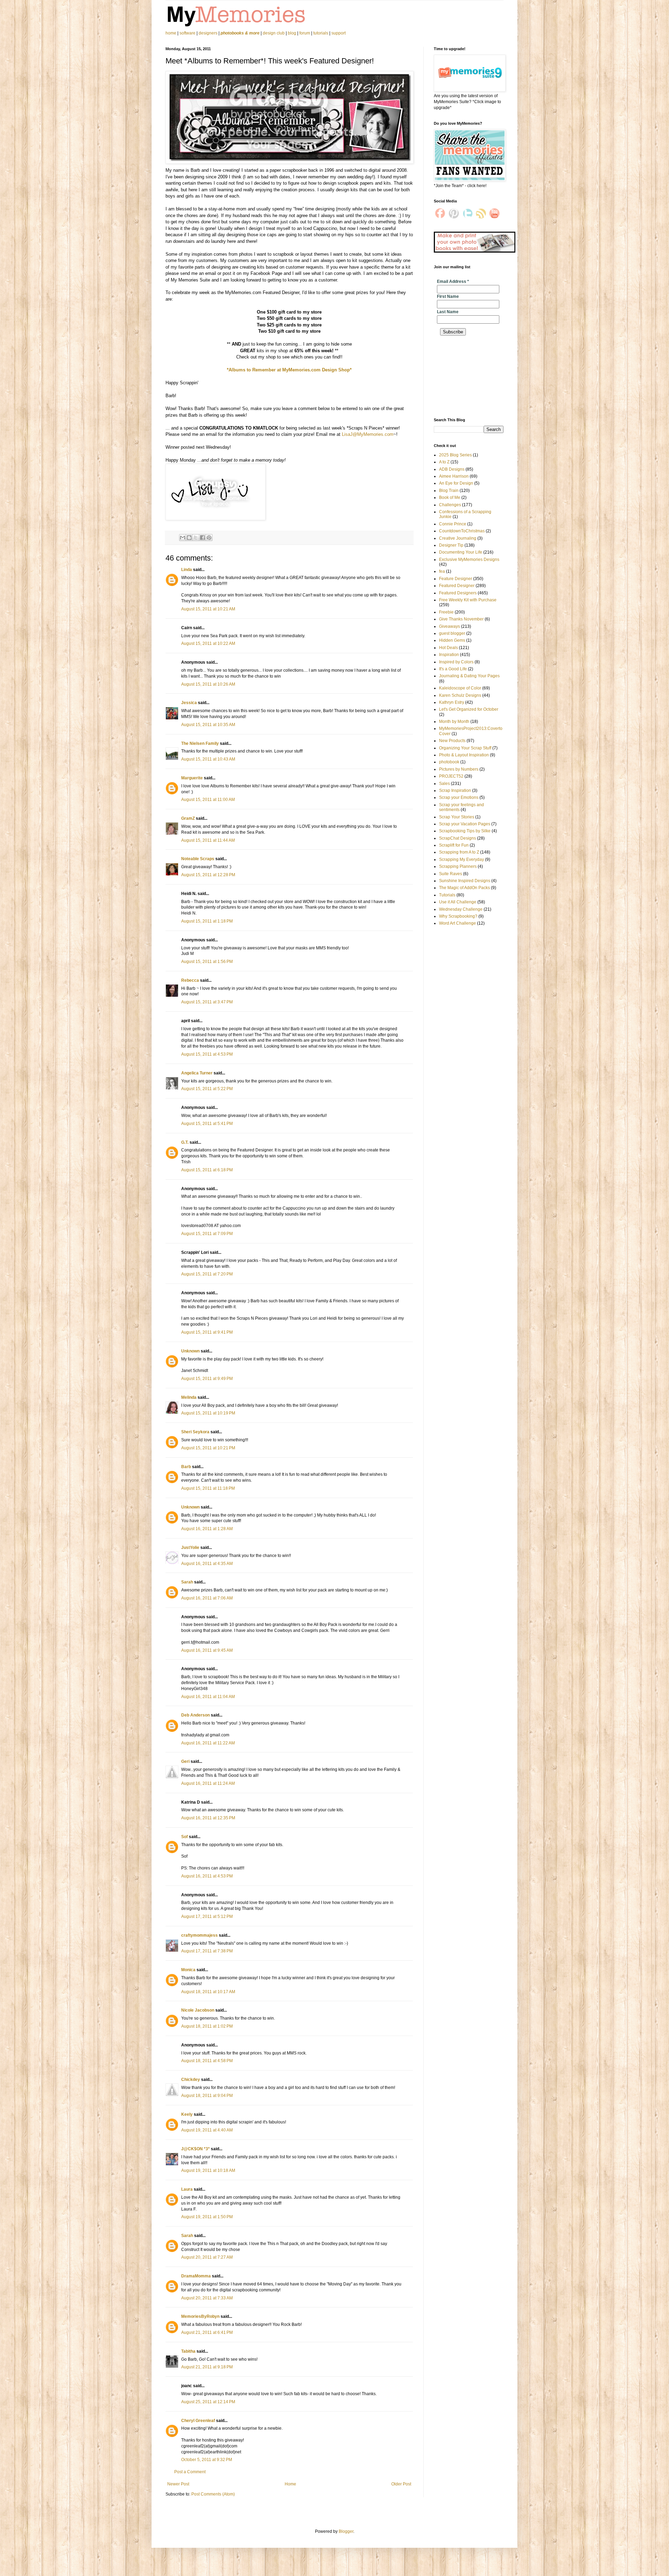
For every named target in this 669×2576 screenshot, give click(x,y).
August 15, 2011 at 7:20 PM (207, 1274)
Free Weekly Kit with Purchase (468, 600)
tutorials (321, 33)
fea (442, 571)
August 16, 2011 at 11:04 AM (208, 1697)
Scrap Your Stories (457, 817)
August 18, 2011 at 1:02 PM (207, 2026)
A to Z (444, 462)
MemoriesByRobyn (200, 2316)
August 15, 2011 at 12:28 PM (208, 875)
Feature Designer (456, 579)
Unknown (190, 1351)
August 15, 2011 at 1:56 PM (207, 962)
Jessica (189, 703)
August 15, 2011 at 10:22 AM (208, 643)
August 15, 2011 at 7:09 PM (207, 1234)
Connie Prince (453, 524)
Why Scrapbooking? (458, 916)
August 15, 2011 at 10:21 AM (208, 609)
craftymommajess (199, 1935)
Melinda (189, 1397)
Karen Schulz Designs (460, 695)
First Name (448, 296)
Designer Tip (451, 545)
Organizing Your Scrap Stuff (465, 748)
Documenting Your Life (461, 552)
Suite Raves (451, 874)
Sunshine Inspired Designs (465, 881)
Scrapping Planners (458, 866)
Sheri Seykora (195, 1432)
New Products (452, 741)
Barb (186, 1467)
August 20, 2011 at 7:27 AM (207, 2257)
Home (290, 2484)
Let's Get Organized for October (469, 709)
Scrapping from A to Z (459, 852)
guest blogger (452, 633)
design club (274, 33)
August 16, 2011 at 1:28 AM (207, 1529)
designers (208, 33)
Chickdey (191, 2080)
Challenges (450, 505)
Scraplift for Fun (454, 845)
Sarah (187, 1582)
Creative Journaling (458, 538)
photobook (449, 762)
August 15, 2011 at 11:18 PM (208, 1488)
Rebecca (190, 980)
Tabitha (188, 2351)
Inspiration (449, 655)
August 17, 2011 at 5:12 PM (207, 1916)
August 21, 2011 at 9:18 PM (207, 2367)
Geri (186, 1761)
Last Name (448, 312)
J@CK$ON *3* (195, 2149)
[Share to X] (196, 538)
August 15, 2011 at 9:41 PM (207, 1332)
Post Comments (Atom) (213, 2494)
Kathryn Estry (452, 702)
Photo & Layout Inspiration (464, 755)
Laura (187, 2189)
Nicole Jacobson (198, 2010)
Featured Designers (458, 593)
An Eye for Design (456, 483)
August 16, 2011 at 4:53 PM (207, 1876)
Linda (187, 570)
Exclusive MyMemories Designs (469, 560)
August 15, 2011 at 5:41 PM (207, 1124)
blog (292, 33)
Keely (187, 2114)
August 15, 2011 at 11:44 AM (208, 840)
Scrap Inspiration (455, 790)
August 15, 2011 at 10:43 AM (208, 759)
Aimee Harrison (454, 476)
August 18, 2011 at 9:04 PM (207, 2096)
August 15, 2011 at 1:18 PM (207, 921)
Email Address (453, 281)
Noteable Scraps (198, 859)
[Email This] (183, 538)
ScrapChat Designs (457, 838)
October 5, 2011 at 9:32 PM (207, 2460)
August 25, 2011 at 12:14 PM (208, 2402)
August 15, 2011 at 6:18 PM (207, 1170)
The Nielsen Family (200, 743)
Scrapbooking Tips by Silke (465, 831)
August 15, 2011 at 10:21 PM (208, 1448)
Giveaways (449, 626)
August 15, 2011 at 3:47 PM (207, 1002)
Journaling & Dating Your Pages (469, 676)
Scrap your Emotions (459, 797)
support (339, 33)
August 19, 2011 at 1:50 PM (207, 2217)
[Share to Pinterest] (209, 538)
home (171, 33)
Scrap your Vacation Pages (465, 824)
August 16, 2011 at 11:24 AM (208, 1783)
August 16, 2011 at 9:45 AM (207, 1650)
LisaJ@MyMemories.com (368, 434)
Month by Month (454, 722)
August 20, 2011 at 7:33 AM (207, 2298)
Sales (444, 784)
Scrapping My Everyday (462, 859)
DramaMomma (196, 2276)
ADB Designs (452, 469)
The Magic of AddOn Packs (464, 888)
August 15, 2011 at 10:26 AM (208, 684)
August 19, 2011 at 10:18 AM (208, 2170)
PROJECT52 (451, 776)
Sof (184, 1837)
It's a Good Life (453, 669)
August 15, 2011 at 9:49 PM (207, 1379)
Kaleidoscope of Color (460, 688)
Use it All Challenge (458, 902)
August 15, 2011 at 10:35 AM (208, 725)
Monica (188, 1970)
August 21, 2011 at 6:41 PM (207, 2332)
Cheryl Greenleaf (198, 2421)
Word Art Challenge (457, 923)
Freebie (446, 612)
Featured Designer (457, 586)
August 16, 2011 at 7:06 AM (207, 1598)
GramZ (188, 818)
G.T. (185, 1142)
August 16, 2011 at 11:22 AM (208, 1743)
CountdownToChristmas (462, 531)
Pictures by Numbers (459, 769)
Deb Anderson (195, 1715)
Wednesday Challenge (461, 909)
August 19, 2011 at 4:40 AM (207, 2130)
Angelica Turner (197, 1073)
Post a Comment (190, 2472)
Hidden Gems (452, 640)
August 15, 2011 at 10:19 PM (208, 1413)
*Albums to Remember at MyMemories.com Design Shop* (289, 370)
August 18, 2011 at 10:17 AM (208, 1992)
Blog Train (449, 491)
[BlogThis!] (189, 538)
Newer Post (178, 2484)
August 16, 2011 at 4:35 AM (207, 1564)
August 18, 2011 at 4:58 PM (207, 2061)
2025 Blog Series (455, 455)
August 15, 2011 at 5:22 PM (207, 1089)
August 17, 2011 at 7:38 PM (207, 1951)
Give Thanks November (461, 619)
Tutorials (447, 895)
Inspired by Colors (456, 662)
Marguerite (192, 778)
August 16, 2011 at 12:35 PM (208, 1818)
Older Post (401, 2484)
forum (305, 33)
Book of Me (450, 498)
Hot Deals (448, 648)
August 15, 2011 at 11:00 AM (208, 800)
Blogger (346, 2531)
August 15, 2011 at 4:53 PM (207, 1054)
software (187, 33)
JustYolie (190, 1548)
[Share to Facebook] (202, 538)
